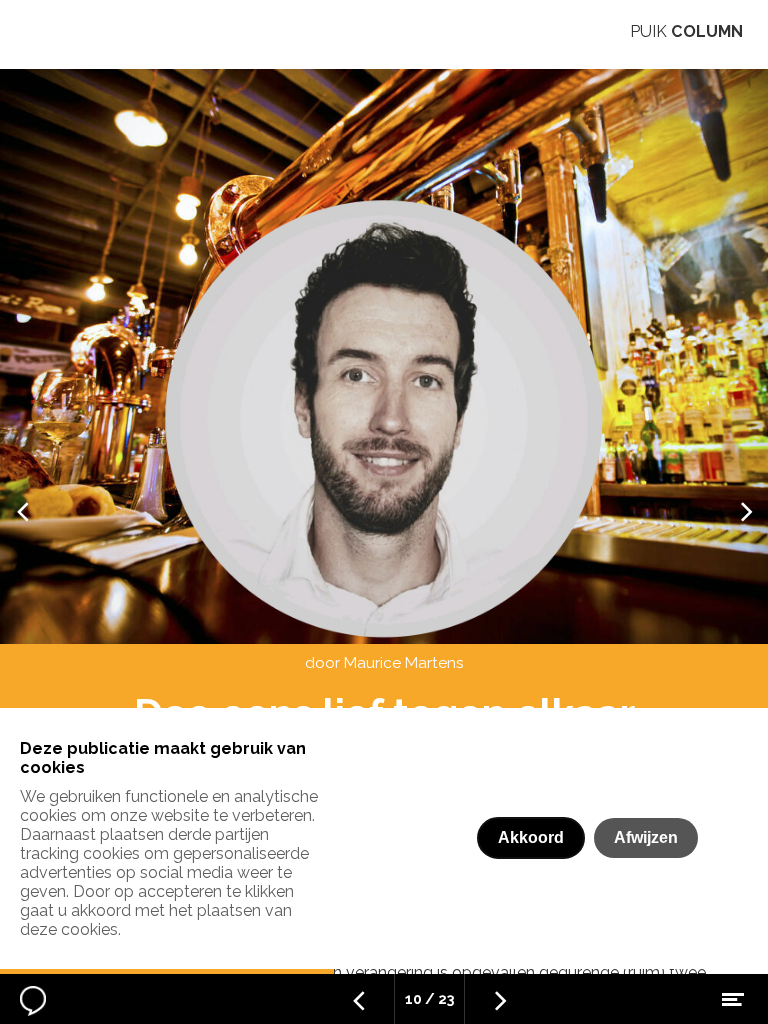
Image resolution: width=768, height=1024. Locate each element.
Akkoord (531, 837)
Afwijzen (646, 837)
